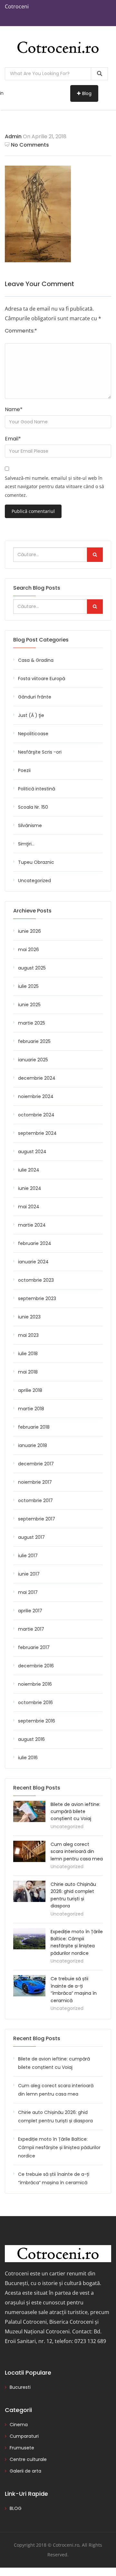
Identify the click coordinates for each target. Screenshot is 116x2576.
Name (14, 409)
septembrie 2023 (37, 1298)
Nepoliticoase (33, 734)
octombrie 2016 (35, 1703)
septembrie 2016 (37, 1721)
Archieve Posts (32, 911)
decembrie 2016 (36, 1666)
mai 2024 (29, 1207)
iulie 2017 (28, 1556)
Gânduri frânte (35, 697)
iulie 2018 (28, 1354)
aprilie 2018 (30, 1390)
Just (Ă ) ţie (31, 715)
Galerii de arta (25, 2471)
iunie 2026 (29, 931)
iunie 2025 (29, 1005)
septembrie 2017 (37, 1519)
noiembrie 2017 (35, 1482)
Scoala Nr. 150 (33, 807)
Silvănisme (30, 825)
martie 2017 (31, 1629)
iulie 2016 (28, 1758)
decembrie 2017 (36, 1464)
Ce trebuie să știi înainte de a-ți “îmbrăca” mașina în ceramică (54, 2178)
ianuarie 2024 (33, 1262)
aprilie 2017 (30, 1611)
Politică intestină (37, 789)
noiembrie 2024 (36, 1096)
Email (13, 439)
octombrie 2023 (36, 1280)
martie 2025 (32, 1023)
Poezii (24, 770)
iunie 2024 (30, 1188)
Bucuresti (20, 2387)
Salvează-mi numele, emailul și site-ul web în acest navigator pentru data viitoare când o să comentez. (54, 487)
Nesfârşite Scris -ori (40, 752)
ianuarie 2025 (33, 1060)
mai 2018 (28, 1372)
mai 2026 (29, 950)
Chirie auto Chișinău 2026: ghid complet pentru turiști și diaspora (55, 2117)
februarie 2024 (35, 1243)
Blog (87, 93)
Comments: (21, 331)
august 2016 (31, 1739)
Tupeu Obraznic (36, 862)
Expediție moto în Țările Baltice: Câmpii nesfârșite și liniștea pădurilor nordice (59, 2147)
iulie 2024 (29, 1170)
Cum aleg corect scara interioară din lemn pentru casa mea (77, 1852)
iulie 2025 (28, 986)
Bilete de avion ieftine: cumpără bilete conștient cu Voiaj (75, 1812)
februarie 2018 (34, 1427)
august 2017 (31, 1537)
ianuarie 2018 (33, 1445)
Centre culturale (28, 2459)
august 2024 (32, 1152)
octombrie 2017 (35, 1500)
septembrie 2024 (37, 1133)
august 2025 (32, 968)
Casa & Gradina (36, 660)
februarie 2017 (34, 1647)
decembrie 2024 (37, 1078)
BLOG (16, 2508)
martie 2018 (31, 1409)
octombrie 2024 (36, 1115)
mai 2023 (28, 1335)
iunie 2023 (29, 1317)
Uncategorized (34, 881)
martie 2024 (32, 1225)
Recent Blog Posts (37, 2038)
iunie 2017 (29, 1574)
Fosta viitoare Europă (42, 679)
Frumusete (22, 2448)
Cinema (19, 2425)
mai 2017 (28, 1592)
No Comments (30, 145)
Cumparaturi (24, 2436)
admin (13, 136)
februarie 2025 (34, 1041)
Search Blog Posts (37, 588)
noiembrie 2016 (35, 1684)
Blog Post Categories (41, 640)
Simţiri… (26, 844)
